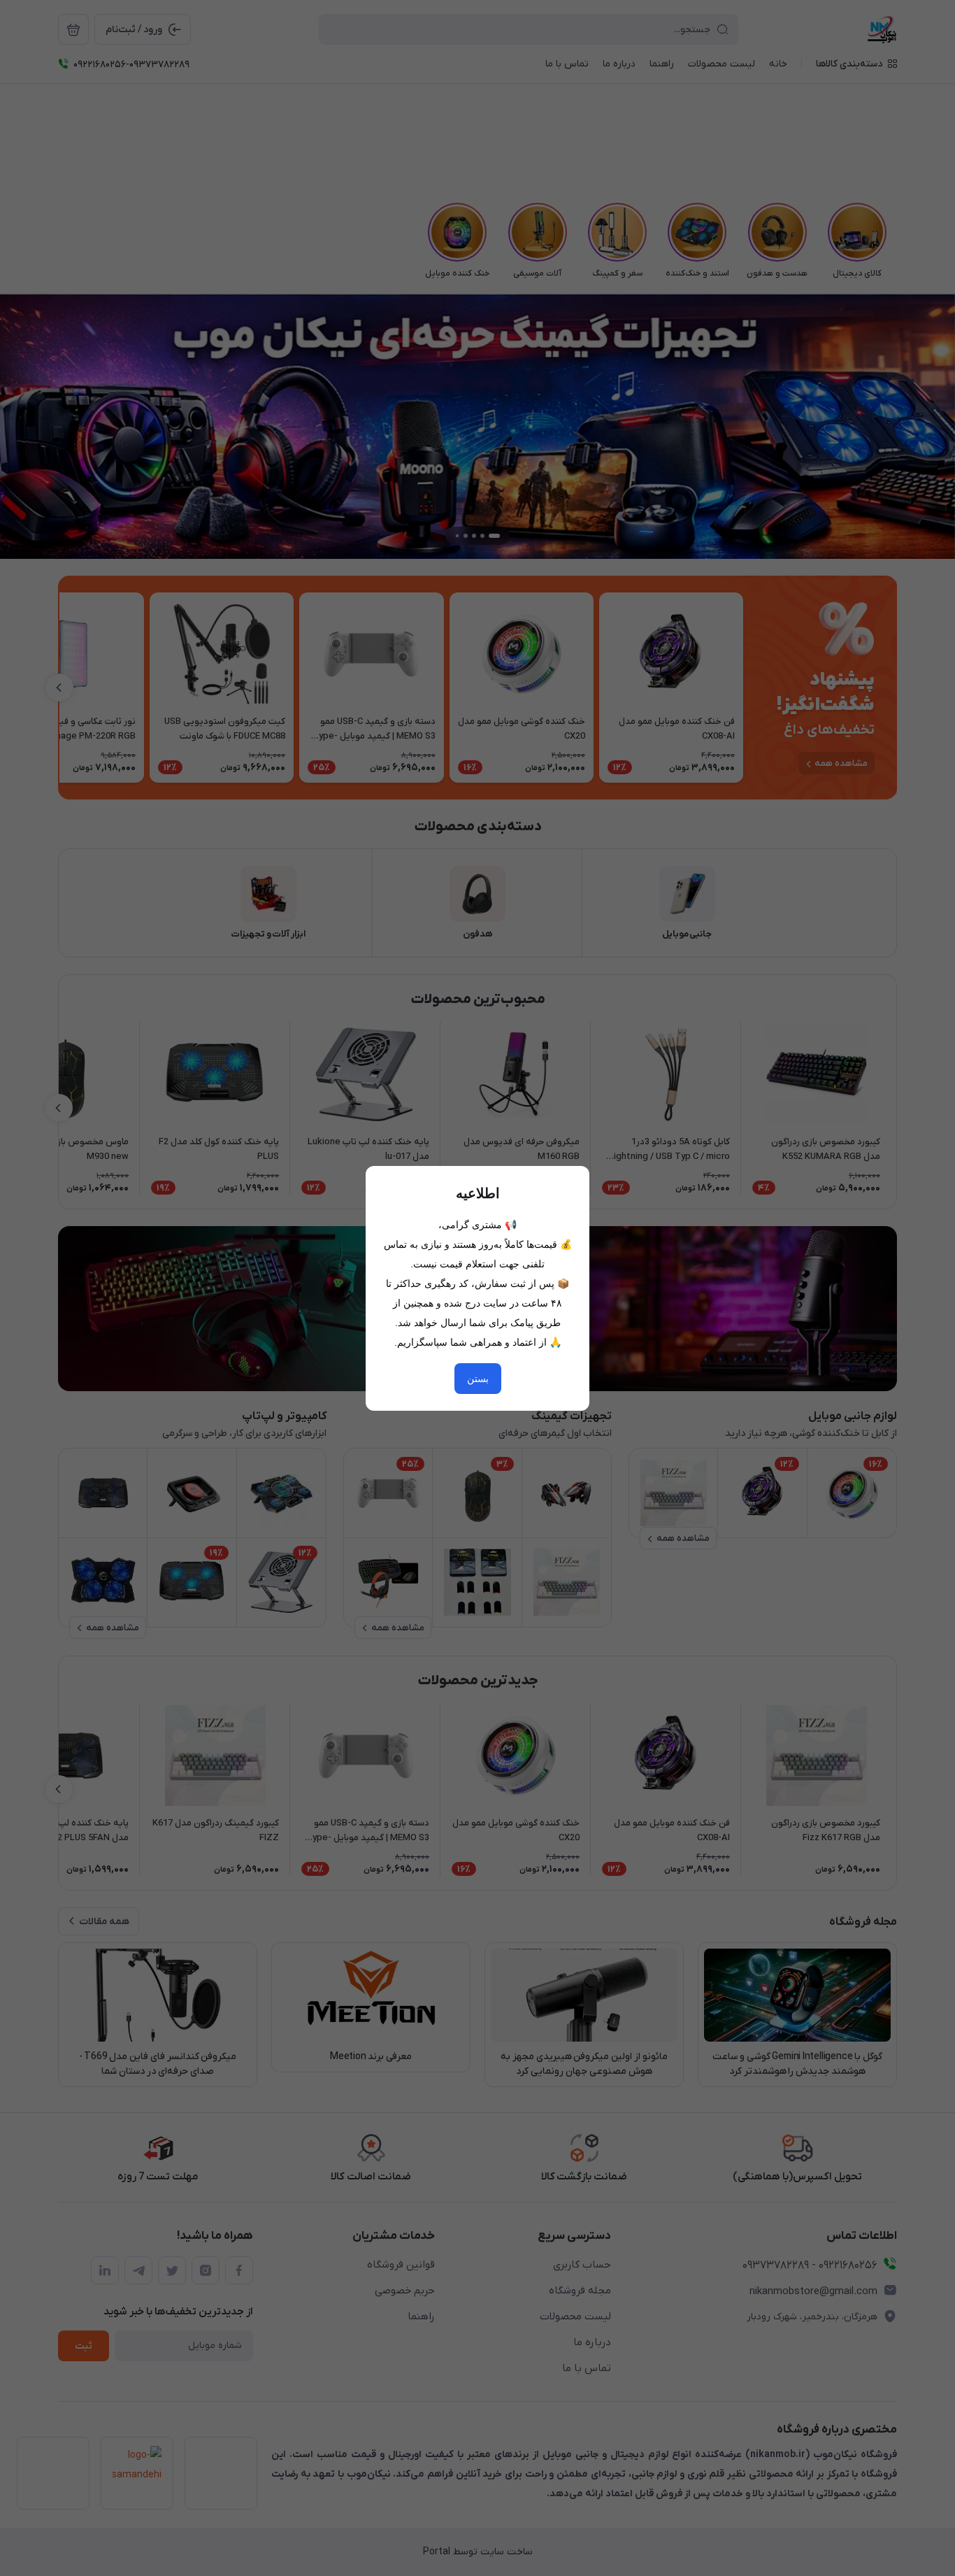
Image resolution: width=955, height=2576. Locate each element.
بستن (478, 1379)
